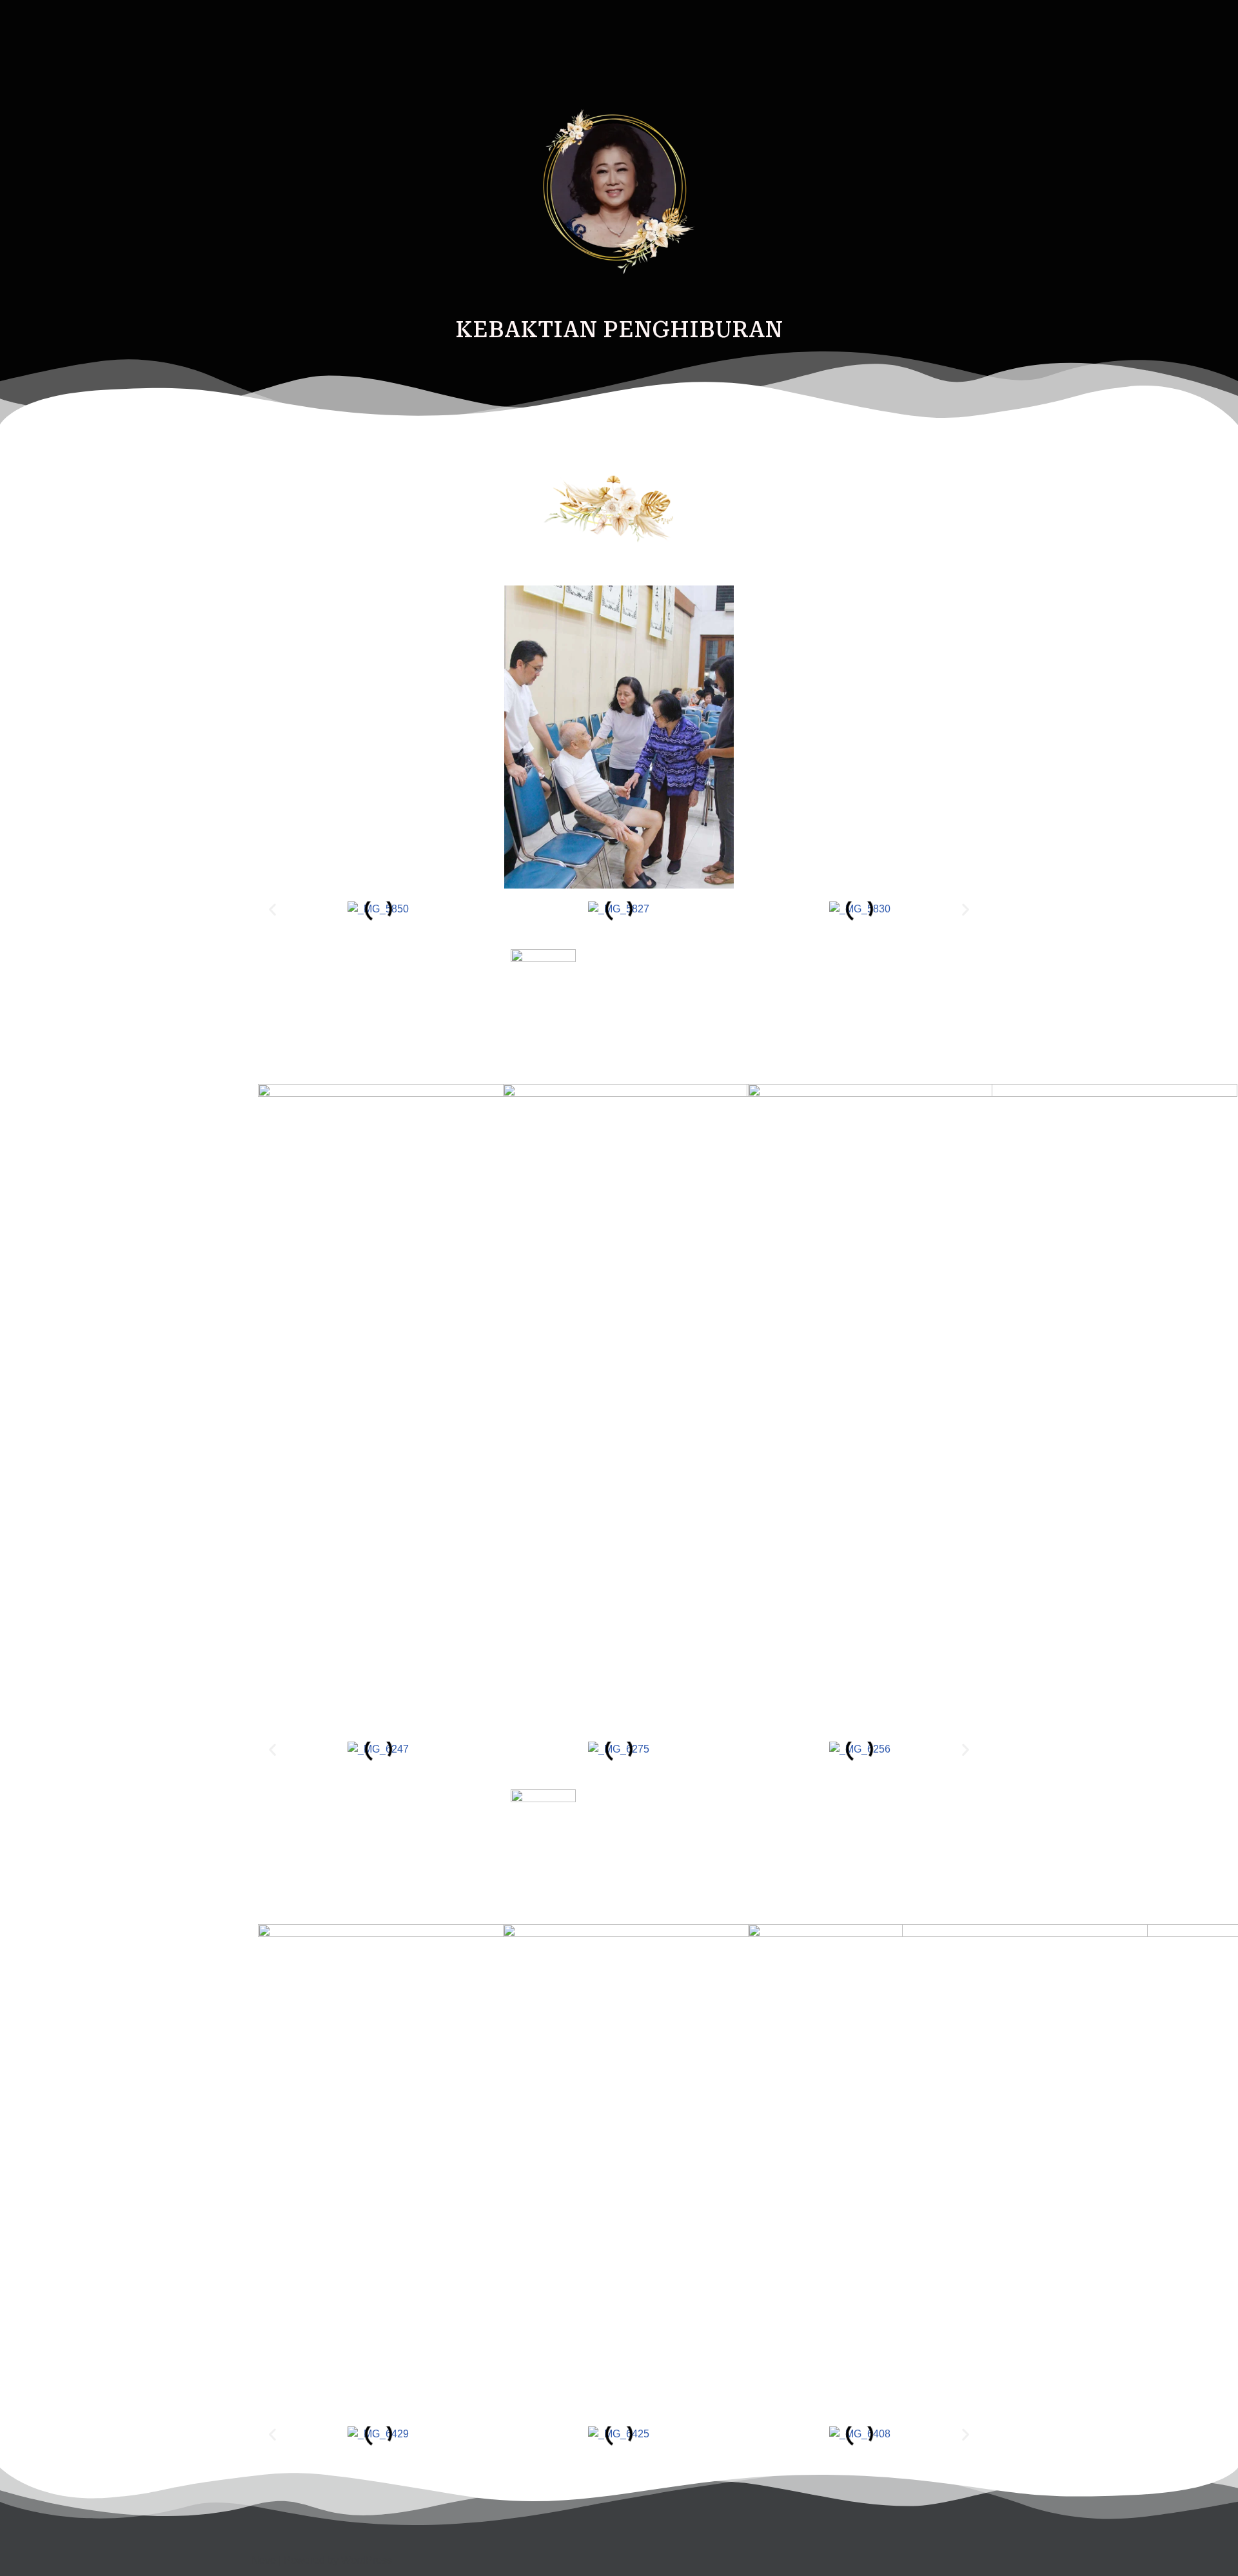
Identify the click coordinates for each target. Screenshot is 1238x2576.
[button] (272, 909)
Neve (264, 2560)
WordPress (367, 2560)
